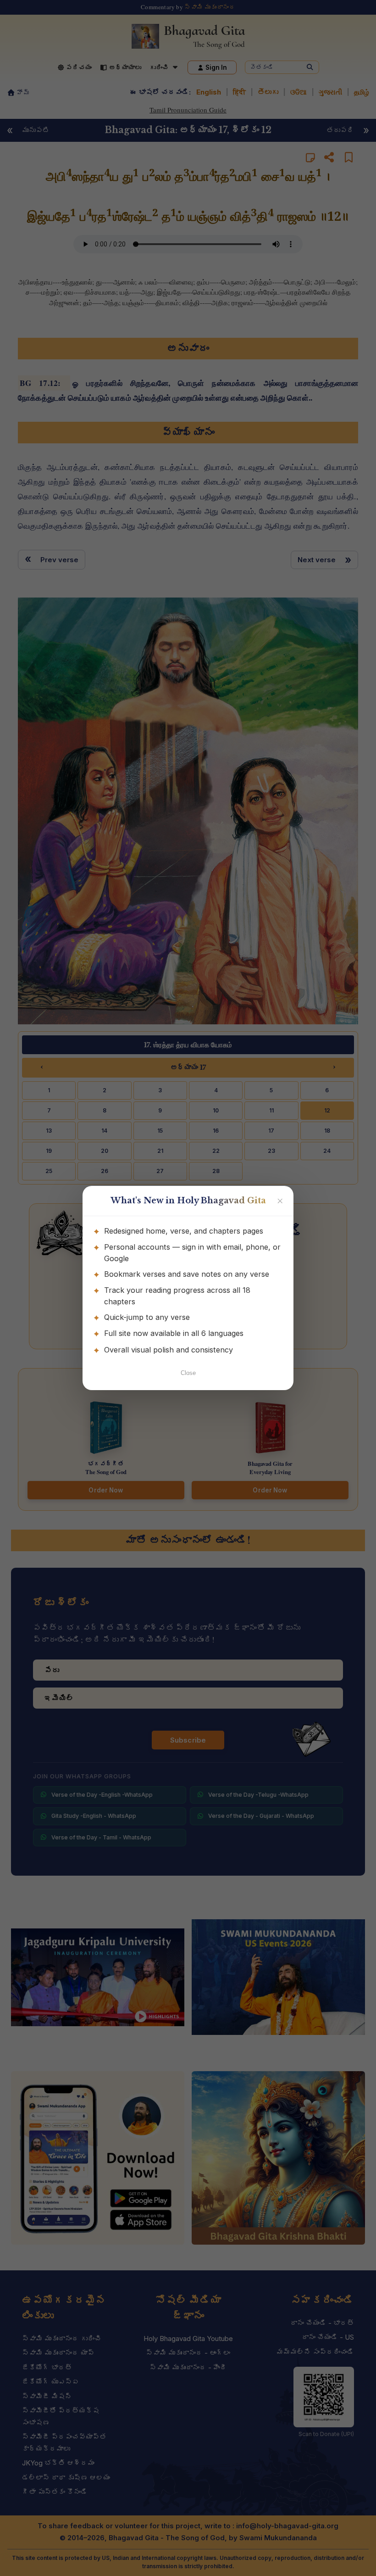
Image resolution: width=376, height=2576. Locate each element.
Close (188, 1373)
